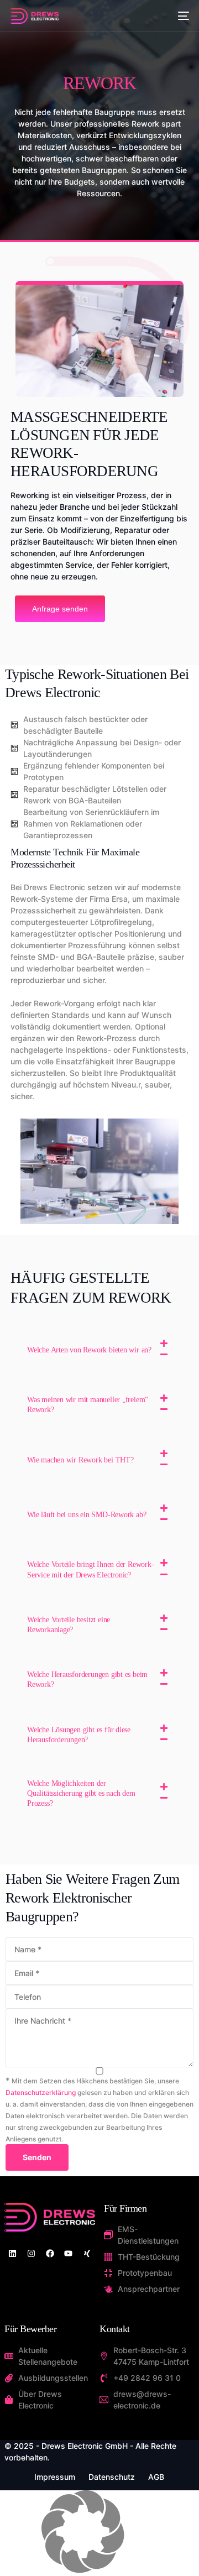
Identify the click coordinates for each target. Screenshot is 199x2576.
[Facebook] (50, 2253)
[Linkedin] (12, 2253)
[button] (99, 1350)
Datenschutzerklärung (41, 2092)
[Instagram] (31, 2253)
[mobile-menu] (181, 16)
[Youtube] (69, 2253)
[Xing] (87, 2253)
